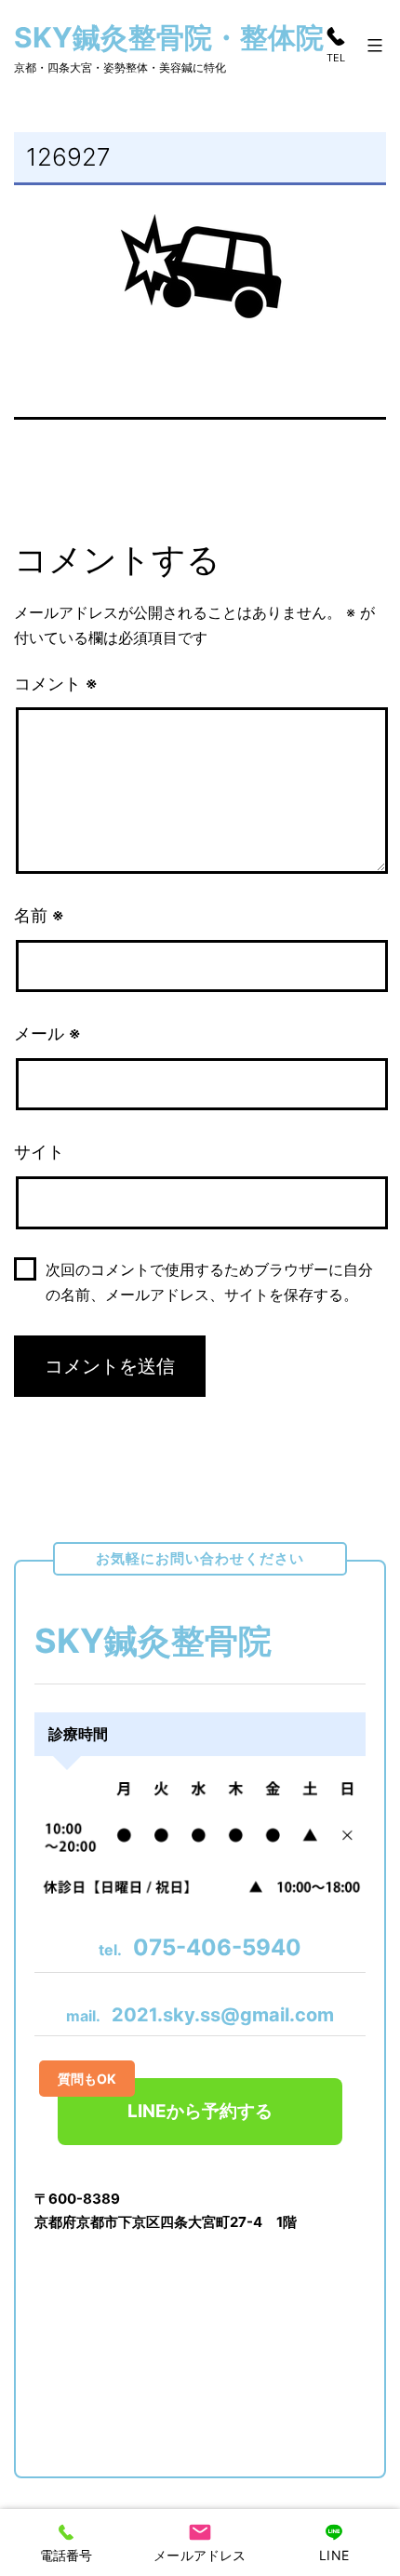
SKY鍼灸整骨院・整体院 (169, 37)
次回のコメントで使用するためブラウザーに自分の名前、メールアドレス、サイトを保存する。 (209, 1282)
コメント (56, 684)
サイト (39, 1152)
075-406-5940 (200, 1947)
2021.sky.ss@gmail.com (200, 2015)
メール (47, 1033)
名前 (39, 915)
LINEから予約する (165, 2100)
